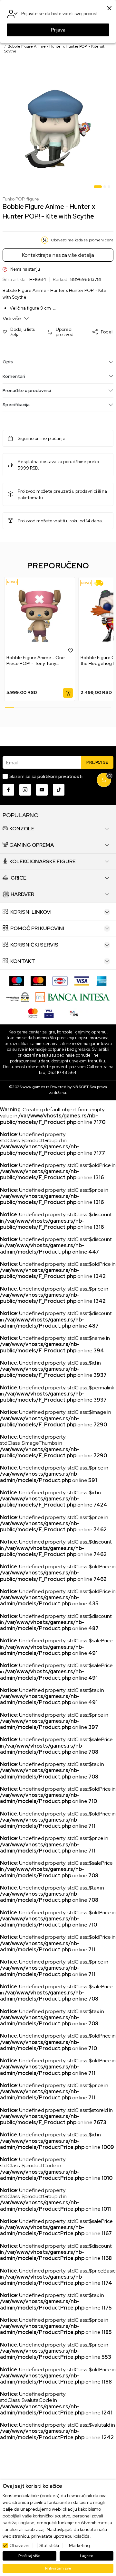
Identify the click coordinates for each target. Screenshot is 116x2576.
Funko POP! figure (21, 199)
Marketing (79, 2545)
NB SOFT (81, 1087)
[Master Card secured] (33, 1013)
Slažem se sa (46, 776)
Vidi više (12, 318)
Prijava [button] (58, 30)
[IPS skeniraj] (74, 1013)
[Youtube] (42, 790)
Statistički (49, 2545)
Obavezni (19, 2545)
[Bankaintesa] (73, 997)
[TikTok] (59, 790)
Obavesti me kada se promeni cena (82, 240)
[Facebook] (8, 790)
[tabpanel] (58, 129)
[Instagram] (25, 790)
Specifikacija (16, 405)
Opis (8, 362)
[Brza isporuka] (101, 583)
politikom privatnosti (60, 776)
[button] (22, 332)
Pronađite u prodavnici (27, 390)
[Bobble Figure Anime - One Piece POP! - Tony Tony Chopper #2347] (40, 616)
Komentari (14, 376)
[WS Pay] (18, 997)
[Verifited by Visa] (49, 1013)
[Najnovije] (12, 582)
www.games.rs (36, 1087)
